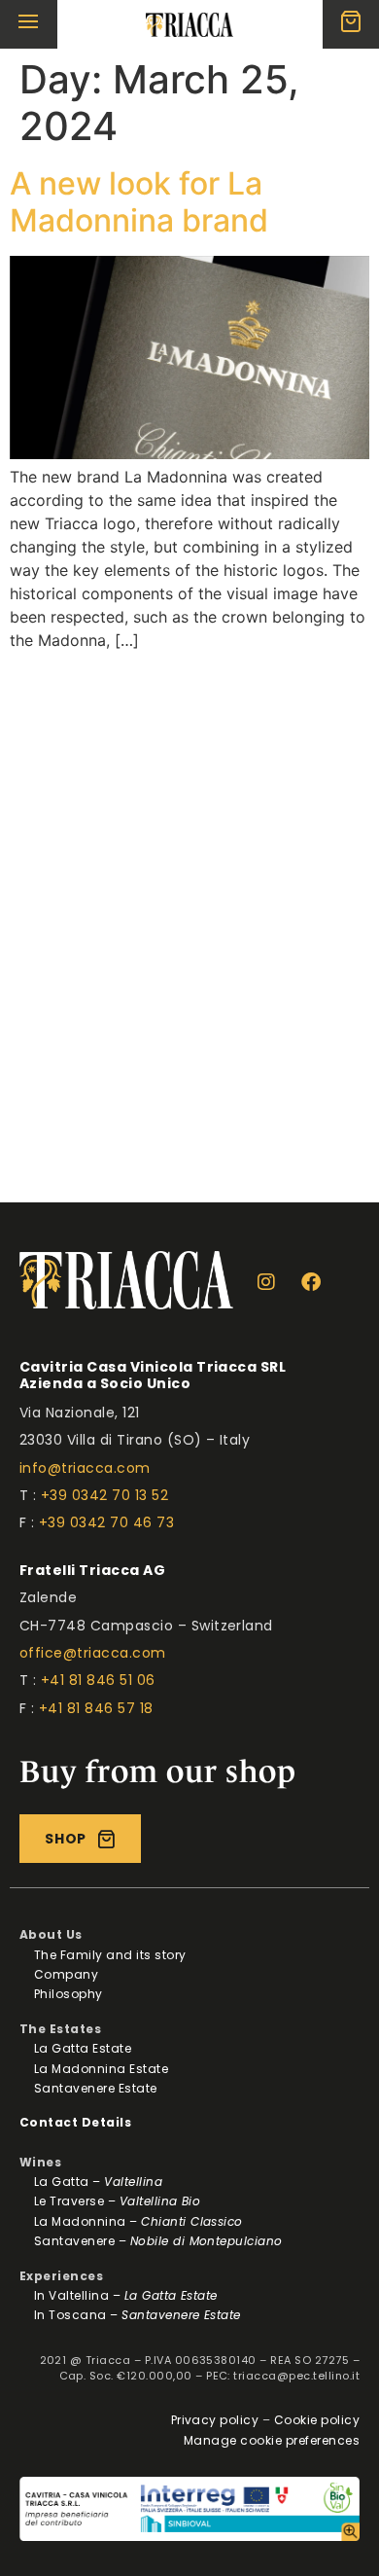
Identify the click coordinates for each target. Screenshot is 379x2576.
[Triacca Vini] (189, 24)
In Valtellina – (126, 2295)
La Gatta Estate (83, 2048)
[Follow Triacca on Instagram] (272, 1282)
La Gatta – (98, 2182)
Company (66, 1974)
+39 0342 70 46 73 (106, 1522)
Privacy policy (215, 2420)
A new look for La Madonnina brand (139, 202)
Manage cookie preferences (272, 2440)
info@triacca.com (85, 1468)
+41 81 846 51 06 (98, 1680)
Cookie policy (317, 2420)
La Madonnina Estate (101, 2069)
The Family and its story (110, 1955)
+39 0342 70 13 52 (104, 1495)
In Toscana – (138, 2315)
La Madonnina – (138, 2221)
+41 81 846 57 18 (96, 1708)
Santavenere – (158, 2241)
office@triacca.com (93, 1653)
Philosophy (69, 1994)
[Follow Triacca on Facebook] (316, 1282)
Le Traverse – (117, 2201)
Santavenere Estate (96, 2088)
